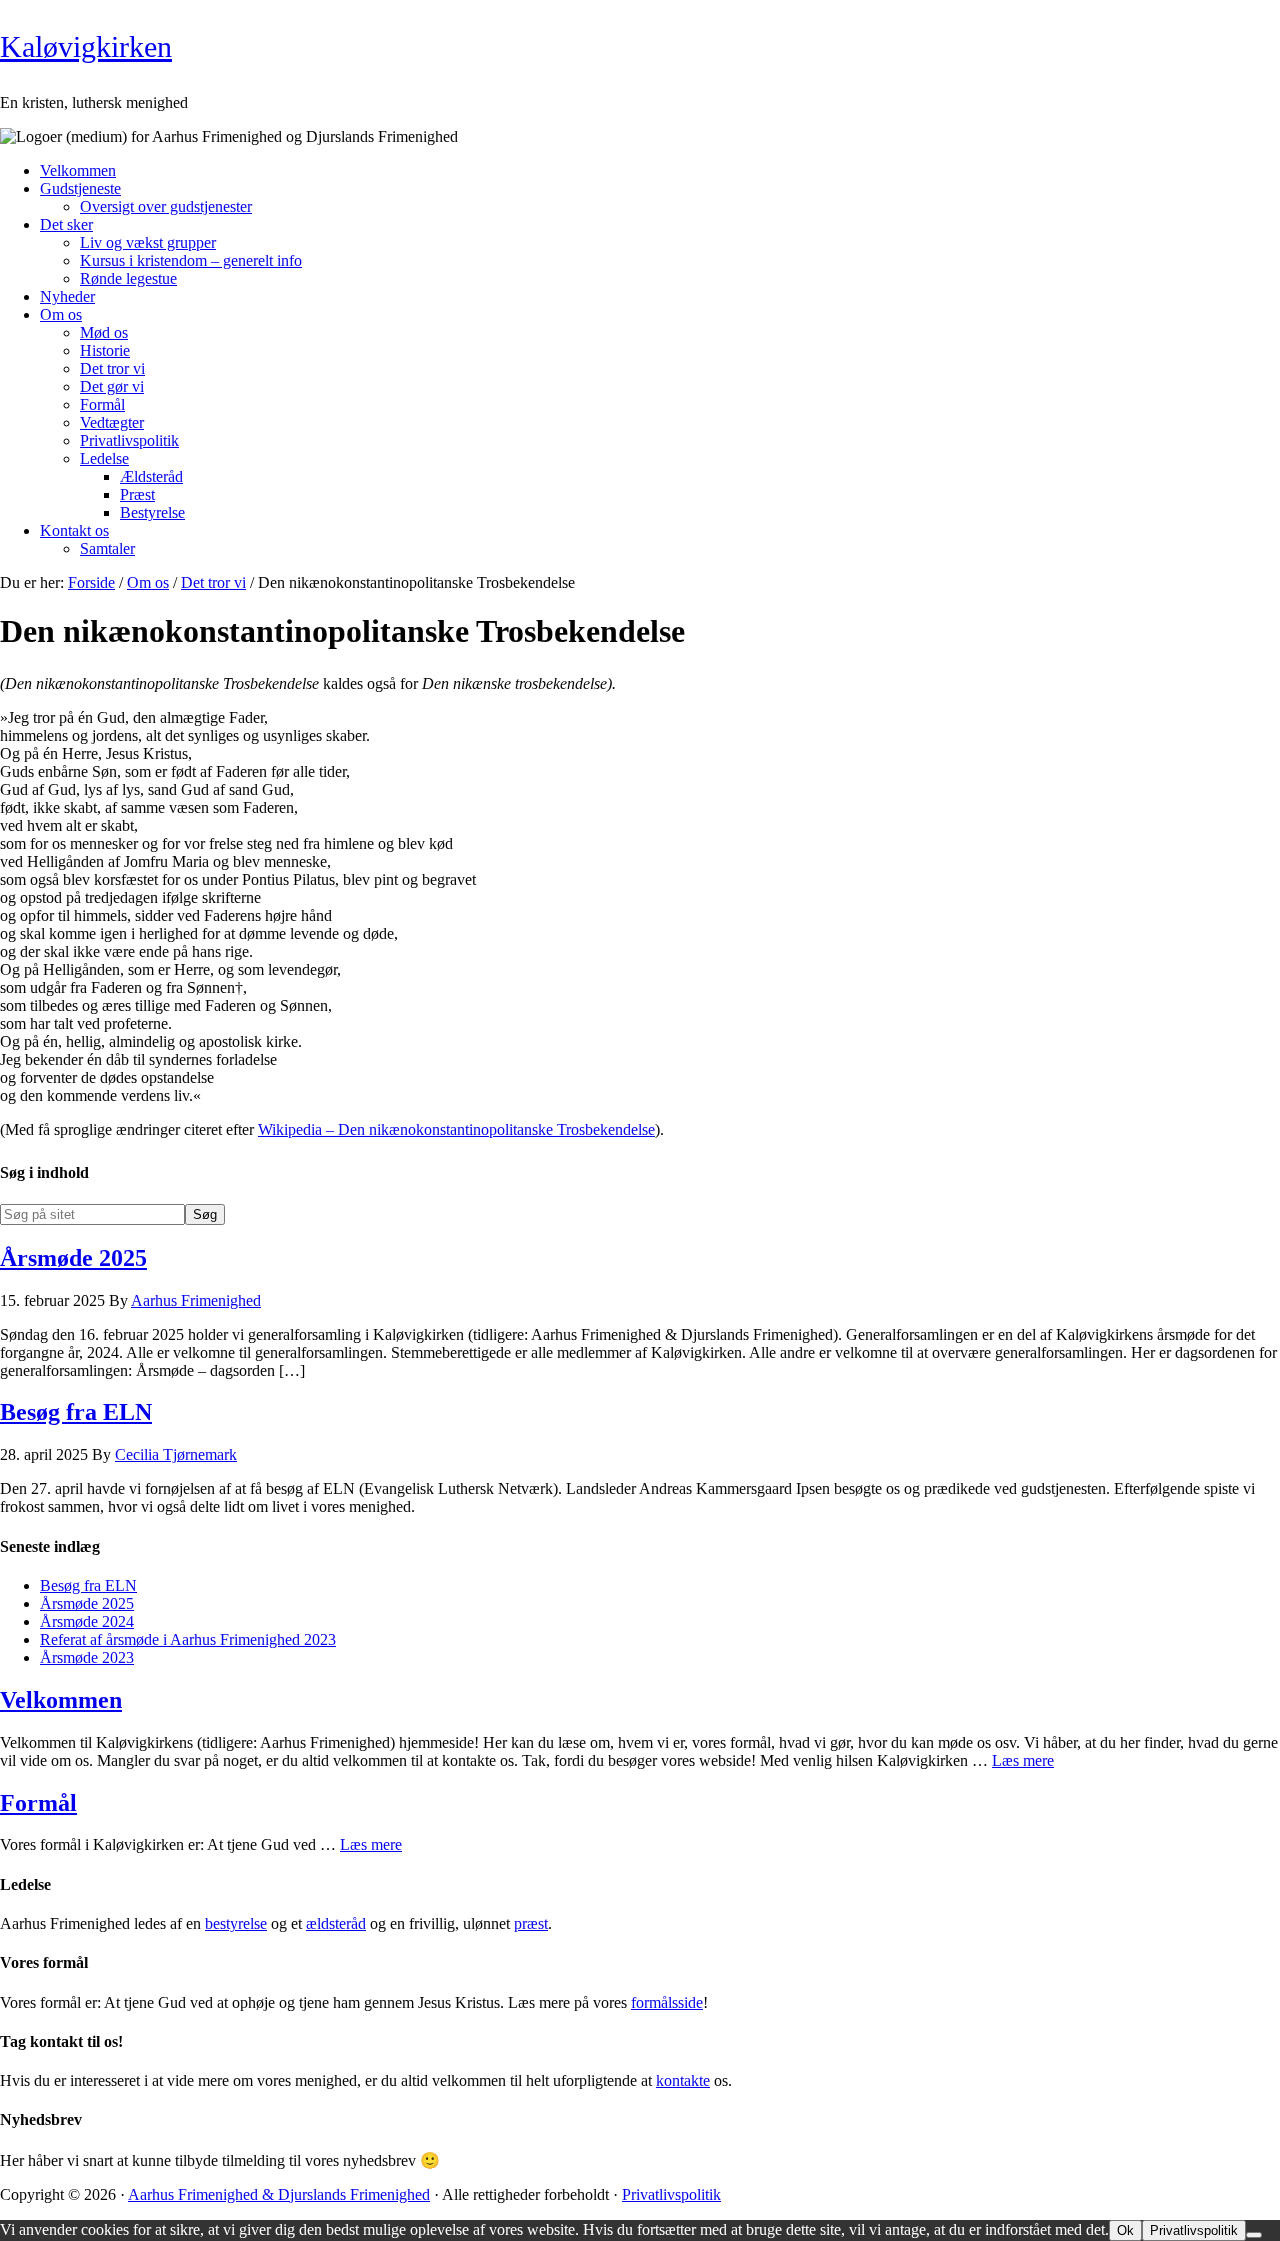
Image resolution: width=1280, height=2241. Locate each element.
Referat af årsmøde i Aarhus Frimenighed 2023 (188, 1639)
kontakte (683, 2080)
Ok (1125, 2230)
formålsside (667, 2002)
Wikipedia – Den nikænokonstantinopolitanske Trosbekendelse (456, 1129)
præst (531, 1923)
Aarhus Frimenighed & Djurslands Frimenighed (279, 2194)
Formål (38, 1803)
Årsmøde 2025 (73, 1258)
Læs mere (1023, 1760)
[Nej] (1254, 2235)
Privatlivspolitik (671, 2194)
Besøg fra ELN (76, 1412)
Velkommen (61, 1700)
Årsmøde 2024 (87, 1621)
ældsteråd (336, 1923)
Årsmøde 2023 (87, 1657)
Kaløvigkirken (86, 46)
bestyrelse (236, 1923)
